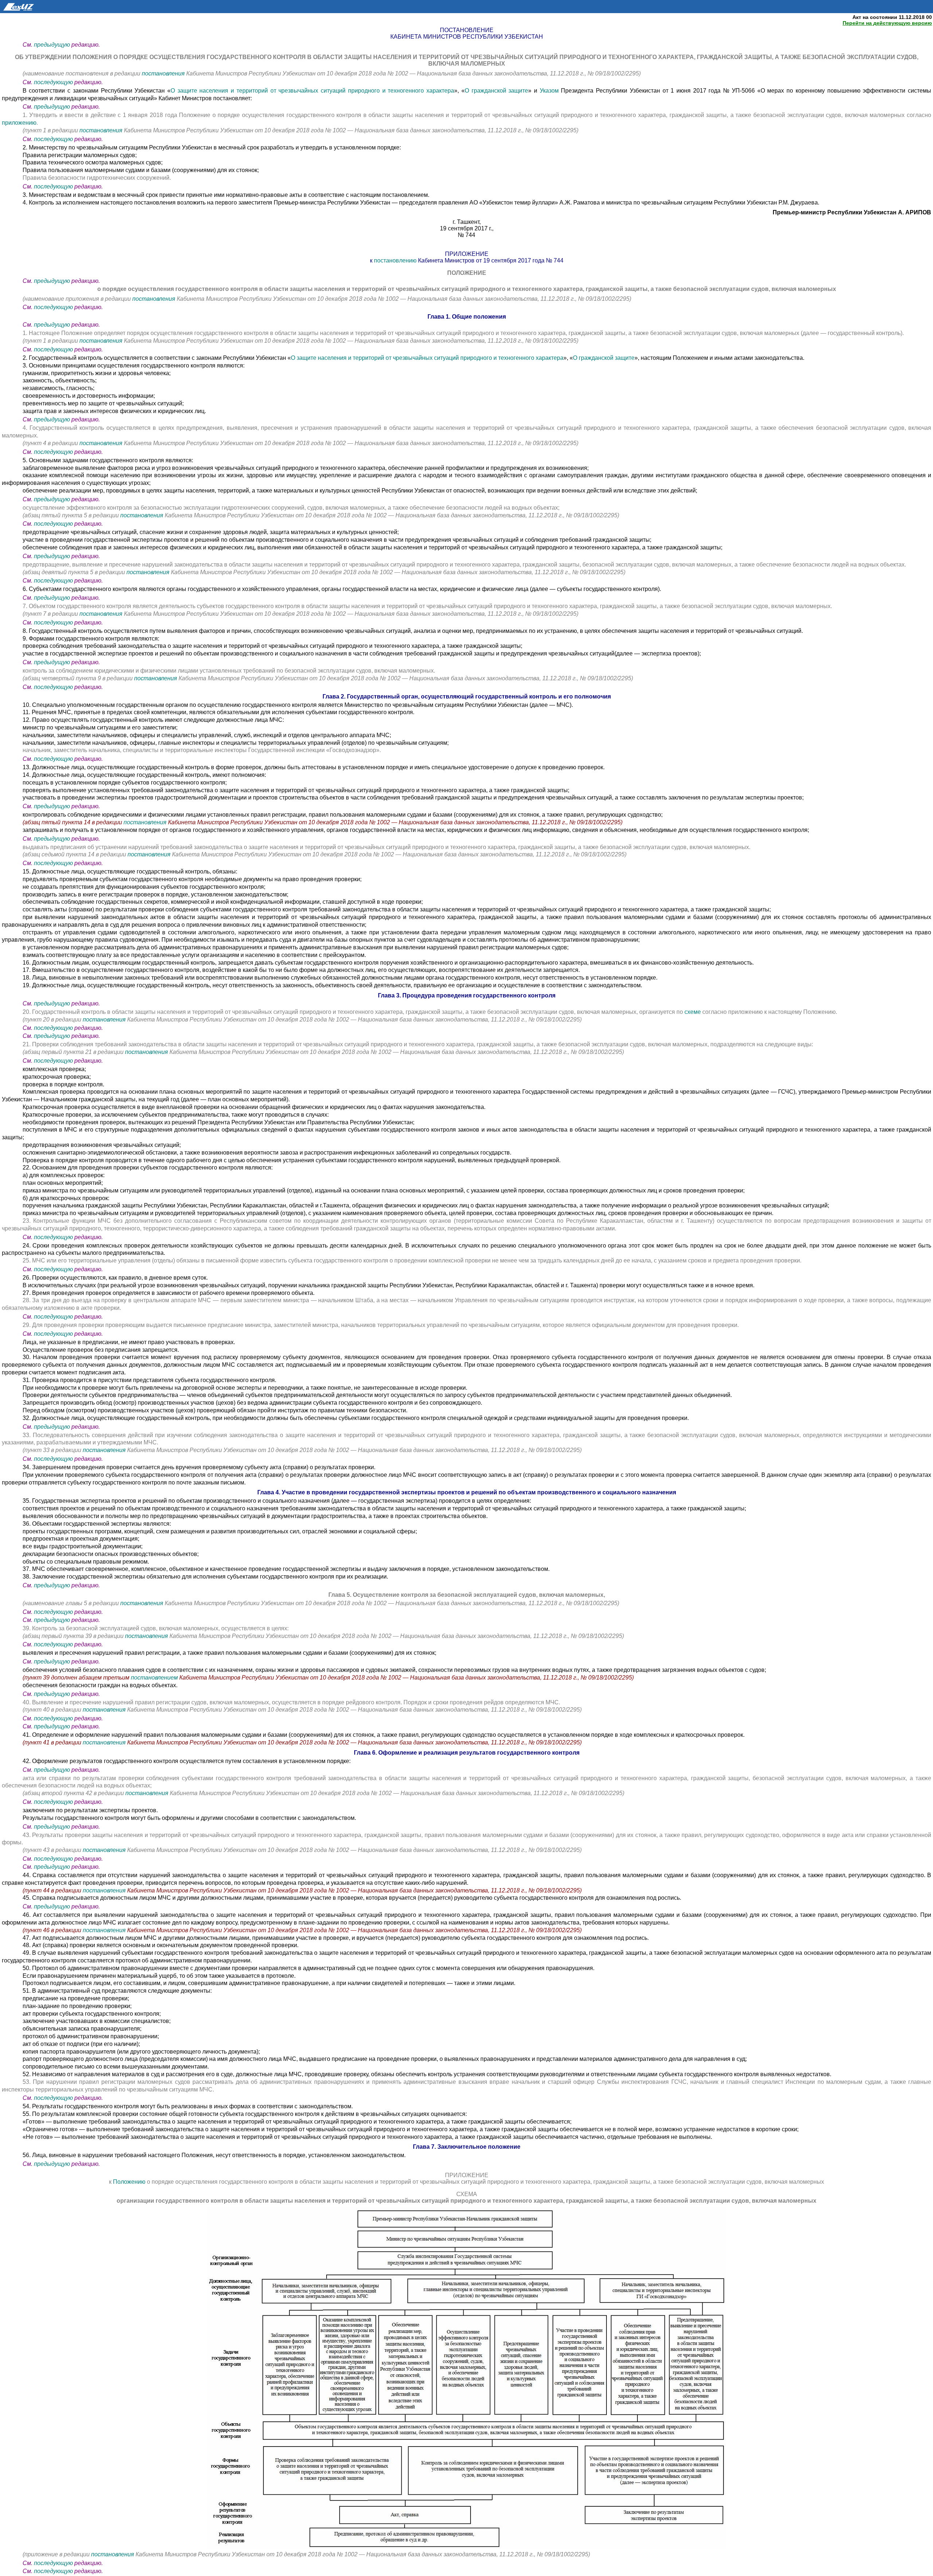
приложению (19, 123)
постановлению (395, 260)
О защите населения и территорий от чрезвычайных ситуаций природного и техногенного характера (312, 91)
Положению (129, 2182)
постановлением (155, 1678)
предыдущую (52, 45)
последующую (53, 82)
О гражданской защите (496, 91)
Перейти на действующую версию (887, 23)
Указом (549, 91)
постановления (164, 73)
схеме (693, 1012)
